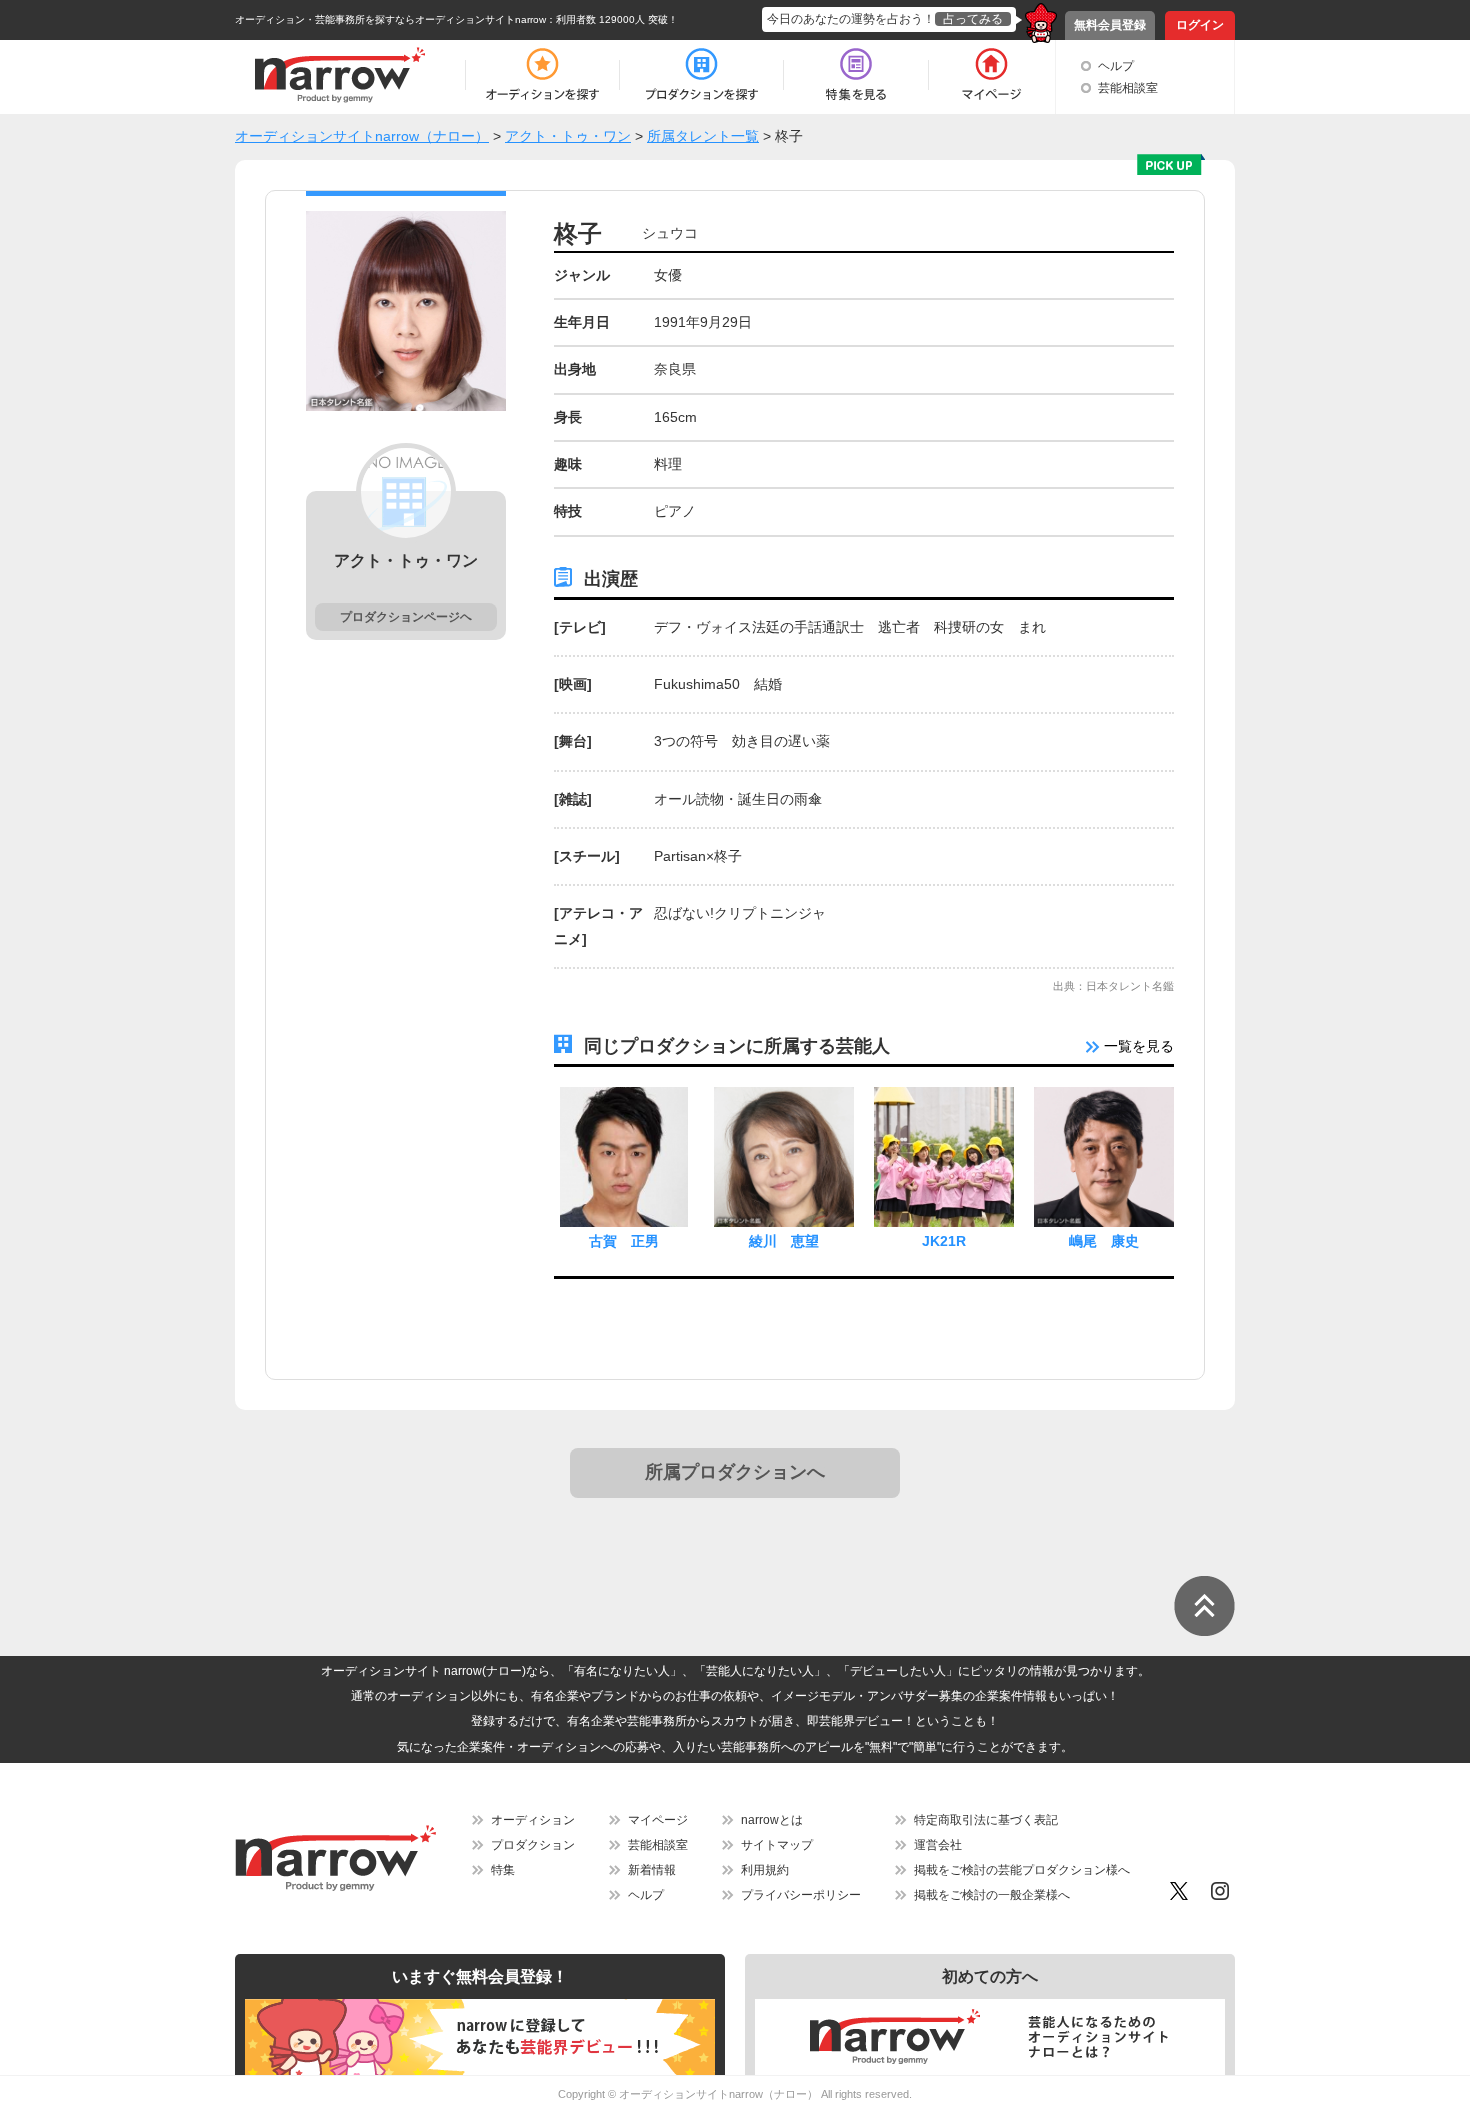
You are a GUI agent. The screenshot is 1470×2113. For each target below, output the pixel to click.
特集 (503, 1870)
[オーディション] (542, 75)
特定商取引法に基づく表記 (986, 1820)
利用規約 (765, 1870)
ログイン (1200, 25)
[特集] (856, 75)
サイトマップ (777, 1845)
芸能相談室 (1128, 88)
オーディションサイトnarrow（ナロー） (718, 2094)
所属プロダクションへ (735, 1472)
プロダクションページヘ (406, 617)
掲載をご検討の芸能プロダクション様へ (1022, 1870)
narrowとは (772, 1820)
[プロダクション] (701, 75)
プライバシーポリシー (801, 1895)
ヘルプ (1116, 66)
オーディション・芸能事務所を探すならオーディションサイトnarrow (390, 19)
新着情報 (652, 1870)
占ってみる (973, 19)
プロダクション (533, 1845)
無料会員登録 (1110, 25)
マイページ (658, 1820)
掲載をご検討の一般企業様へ (992, 1895)
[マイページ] (990, 75)
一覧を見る (1137, 1046)
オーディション (533, 1820)
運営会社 (938, 1845)
